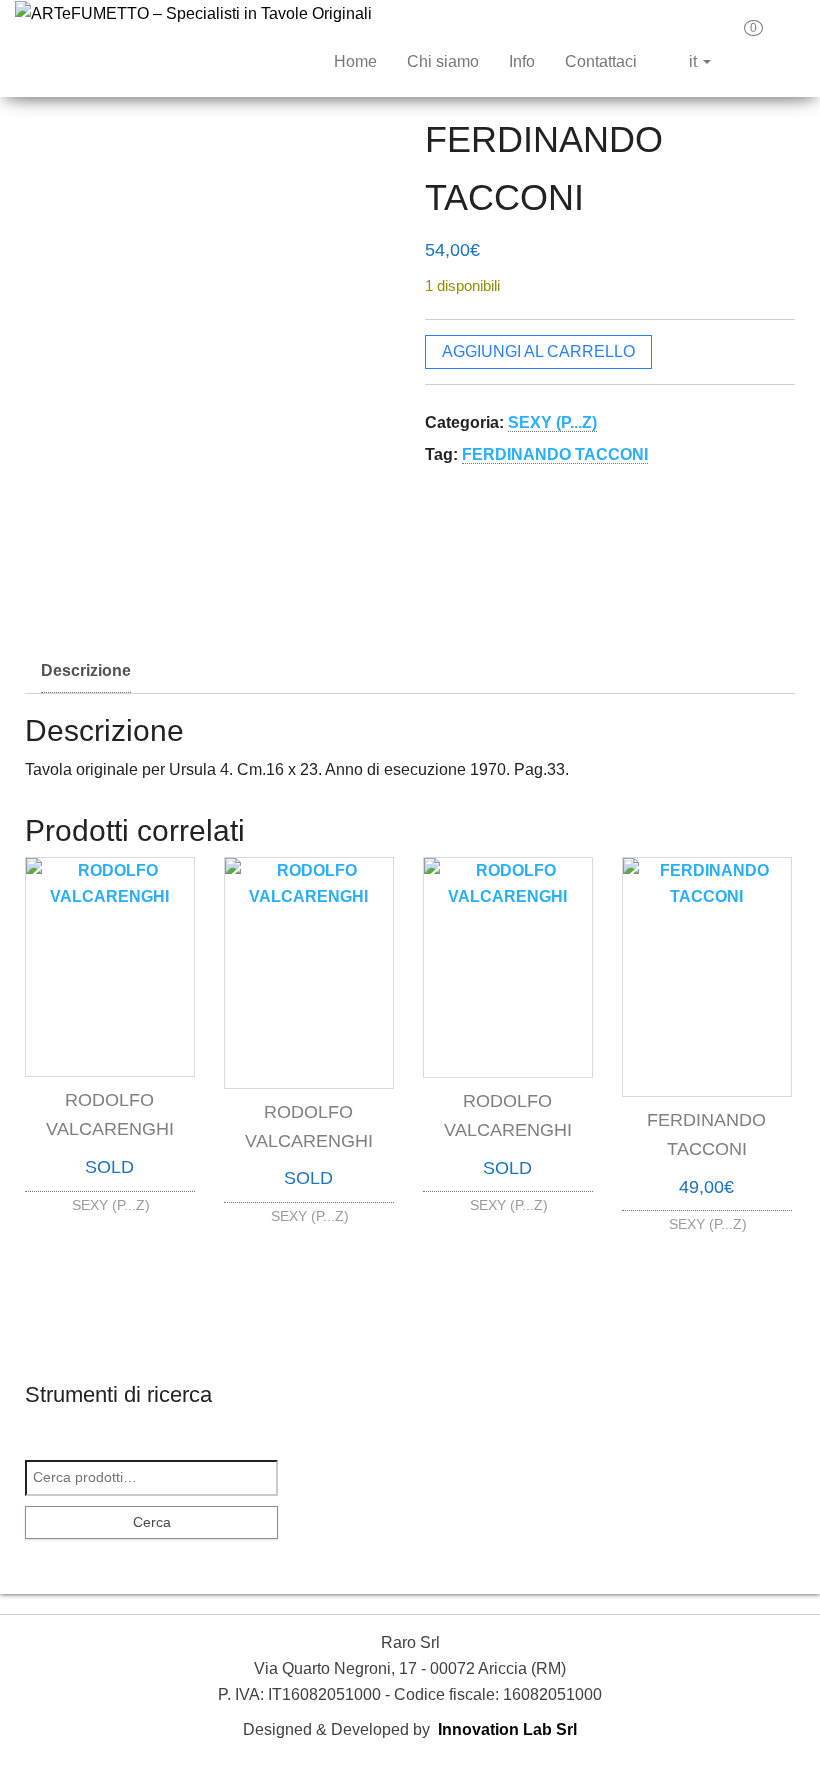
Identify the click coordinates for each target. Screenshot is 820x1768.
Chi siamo (443, 61)
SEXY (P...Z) (552, 422)
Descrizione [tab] (86, 670)
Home (355, 61)
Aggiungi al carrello (538, 351)
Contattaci (601, 61)
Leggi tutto (110, 1199)
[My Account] (789, 35)
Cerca (152, 1522)
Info (522, 61)
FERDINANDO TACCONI (555, 454)
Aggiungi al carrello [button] (707, 1211)
